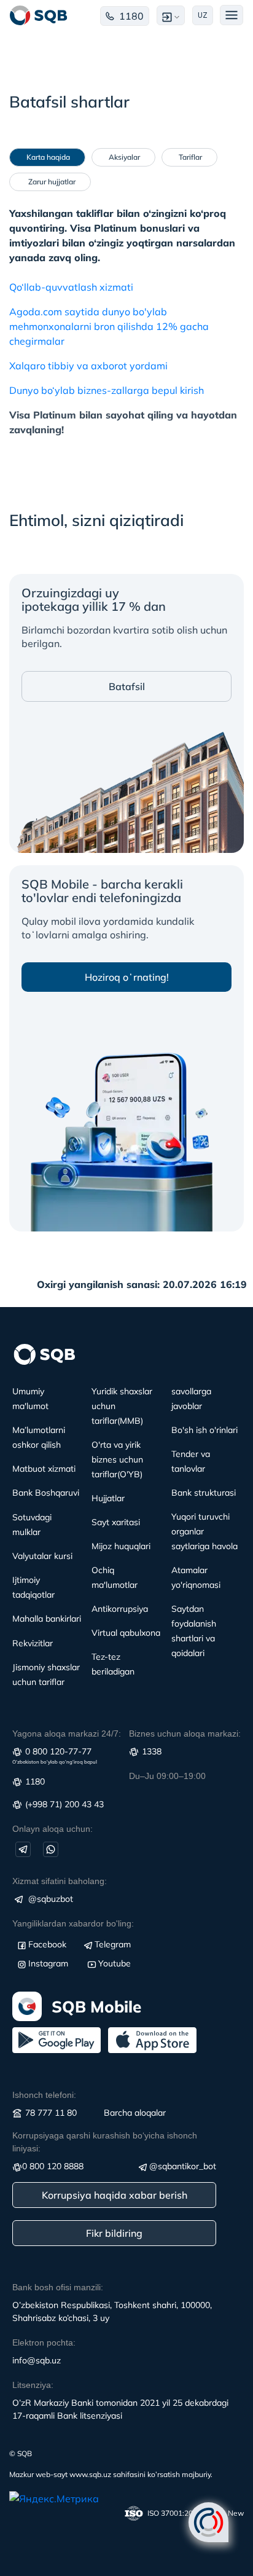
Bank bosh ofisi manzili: (58, 2287)
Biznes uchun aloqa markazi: (185, 1734)
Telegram (113, 1944)
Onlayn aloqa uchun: (53, 1829)
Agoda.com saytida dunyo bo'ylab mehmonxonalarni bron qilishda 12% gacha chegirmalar (109, 326)
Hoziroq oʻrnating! (127, 977)
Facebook (47, 1944)
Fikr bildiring (114, 2233)
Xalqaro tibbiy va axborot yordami (88, 366)
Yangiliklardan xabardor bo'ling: (73, 1923)
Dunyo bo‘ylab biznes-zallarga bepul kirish (107, 390)
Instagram (48, 1963)
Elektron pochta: (44, 2342)
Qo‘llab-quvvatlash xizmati (71, 287)
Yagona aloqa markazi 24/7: (67, 1734)
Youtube (115, 1963)
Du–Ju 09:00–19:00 (167, 1776)
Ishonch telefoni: (44, 2095)
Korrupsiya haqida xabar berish (115, 2195)
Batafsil (127, 686)
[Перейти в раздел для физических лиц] (39, 15)
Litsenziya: (33, 2385)
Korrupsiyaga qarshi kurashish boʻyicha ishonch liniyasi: (105, 2142)
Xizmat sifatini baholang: (60, 1881)
